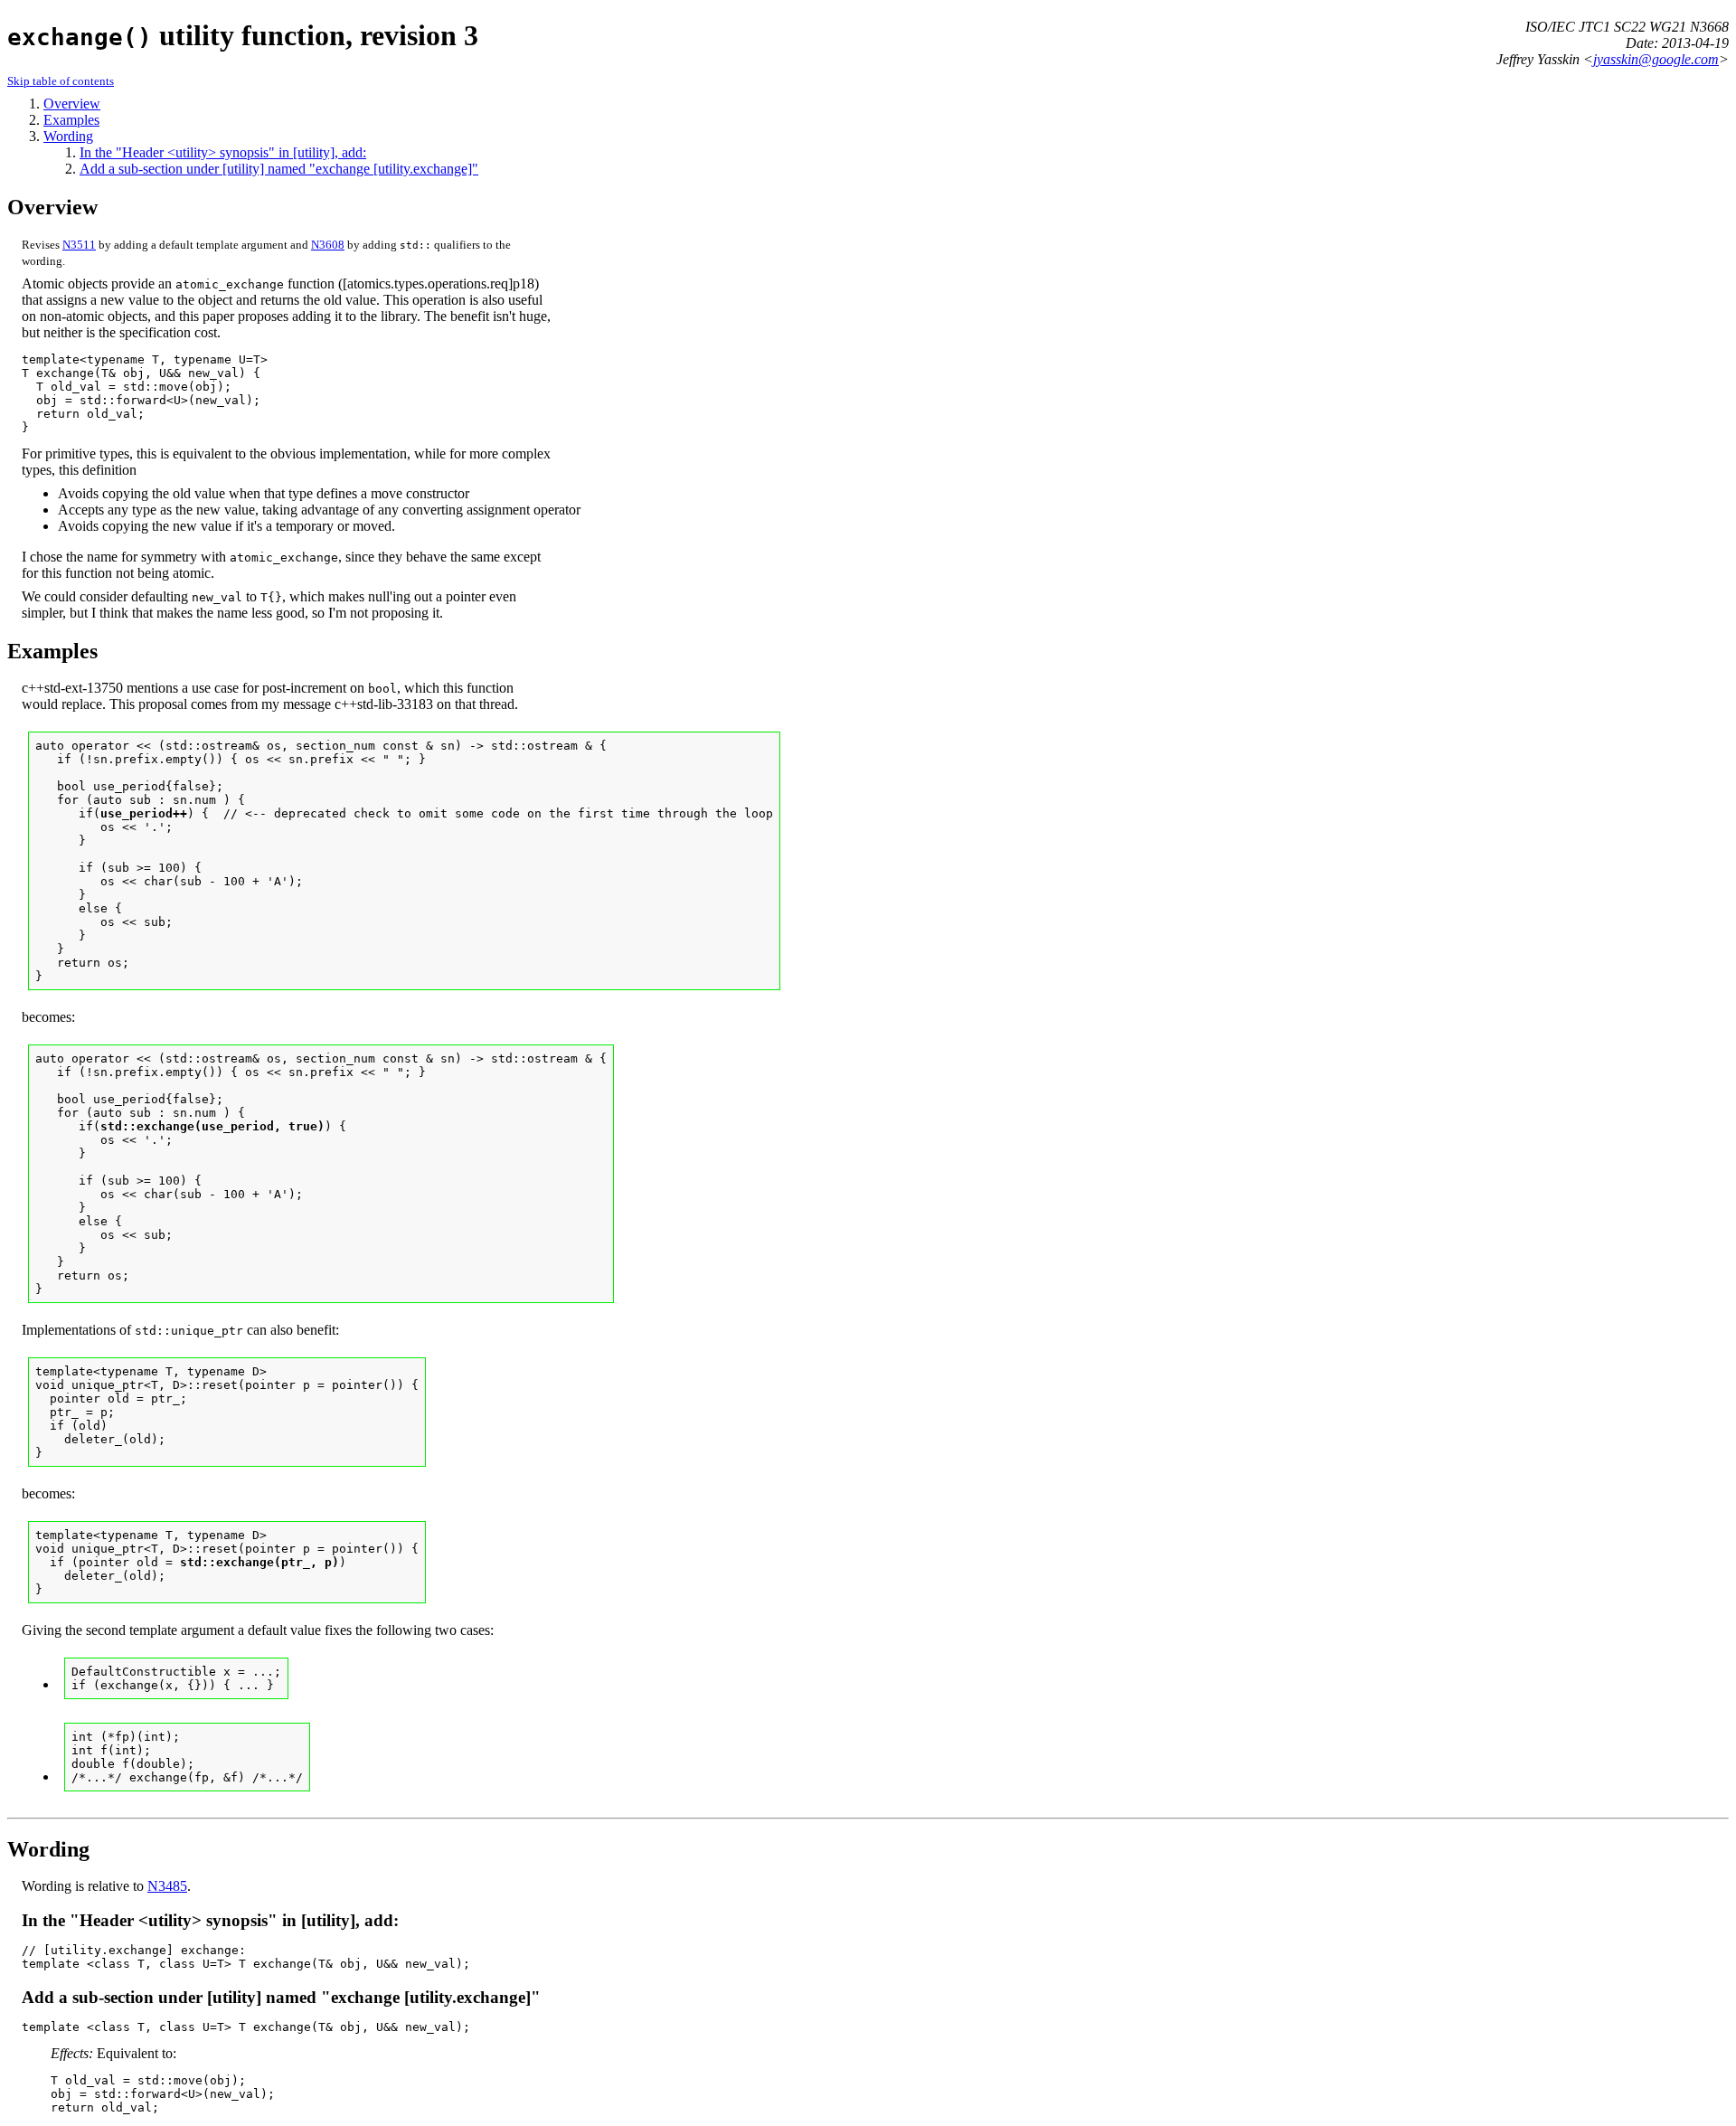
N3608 (328, 245)
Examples (71, 120)
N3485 (167, 1886)
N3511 (79, 245)
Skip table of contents (61, 81)
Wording (68, 136)
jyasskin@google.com (1656, 59)
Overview (72, 104)
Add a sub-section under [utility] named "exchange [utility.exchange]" (279, 169)
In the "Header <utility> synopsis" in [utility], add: (223, 152)
